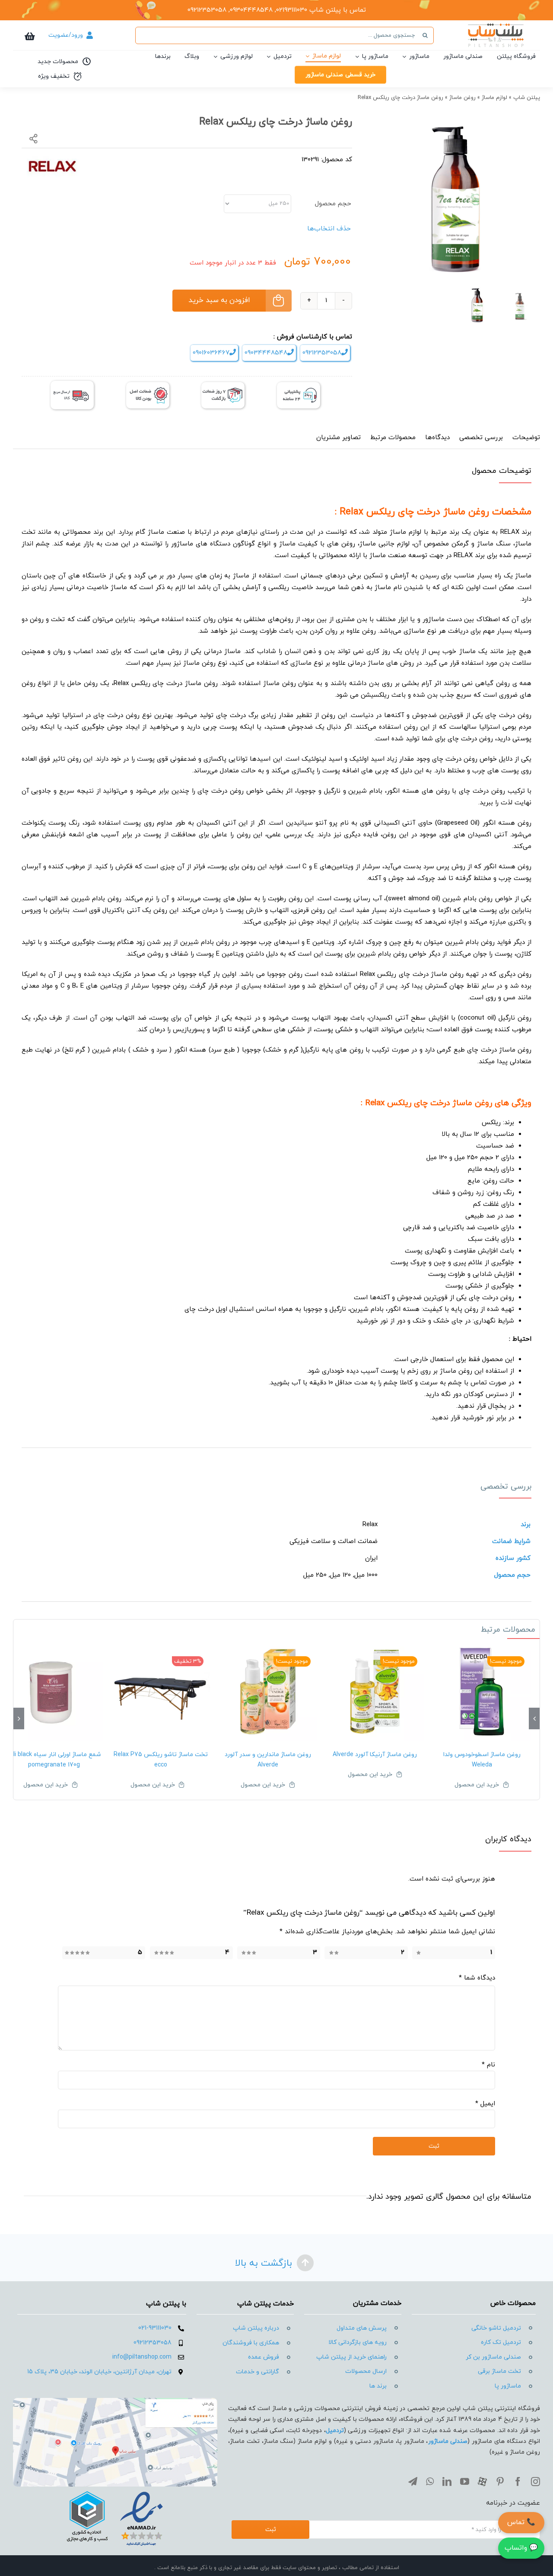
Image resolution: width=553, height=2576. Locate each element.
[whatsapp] (430, 2482)
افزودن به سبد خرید (219, 300)
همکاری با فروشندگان (251, 2343)
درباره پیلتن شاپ (256, 2328)
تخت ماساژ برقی (499, 2371)
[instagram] (536, 2482)
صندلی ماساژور (448, 2441)
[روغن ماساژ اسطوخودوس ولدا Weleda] (482, 1692)
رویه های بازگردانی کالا (358, 2342)
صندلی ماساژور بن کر (493, 2357)
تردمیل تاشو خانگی (496, 2328)
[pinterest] (500, 2482)
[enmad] (115, 2490)
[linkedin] (447, 2482)
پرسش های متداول (362, 2328)
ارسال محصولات (366, 2371)
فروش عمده (264, 2357)
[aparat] (482, 2482)
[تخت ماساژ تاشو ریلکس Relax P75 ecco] (161, 1692)
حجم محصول (333, 204)
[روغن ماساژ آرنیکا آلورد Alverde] (375, 1692)
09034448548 (266, 353)
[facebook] (518, 2482)
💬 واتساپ (521, 2548)
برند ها (378, 2386)
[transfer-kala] (72, 384)
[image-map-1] (115, 2401)
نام (488, 2065)
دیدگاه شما (477, 1978)
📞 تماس (521, 2522)
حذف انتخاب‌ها (329, 229)
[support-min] (299, 385)
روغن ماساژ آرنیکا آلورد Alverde (375, 1755)
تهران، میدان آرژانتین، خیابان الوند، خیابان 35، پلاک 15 (99, 2372)
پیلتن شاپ (527, 98)
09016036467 (211, 353)
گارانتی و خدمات (257, 2372)
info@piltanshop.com (142, 2357)
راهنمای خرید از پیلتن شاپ (351, 2357)
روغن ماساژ (462, 98)
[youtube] (465, 2482)
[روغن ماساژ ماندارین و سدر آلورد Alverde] (268, 1692)
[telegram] (413, 2482)
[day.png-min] (223, 385)
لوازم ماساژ (494, 98)
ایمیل (485, 2104)
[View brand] (53, 159)
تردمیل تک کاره (501, 2342)
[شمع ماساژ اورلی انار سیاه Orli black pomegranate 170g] (54, 1692)
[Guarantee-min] (148, 385)
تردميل (335, 2431)
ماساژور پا (508, 2386)
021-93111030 (155, 2328)
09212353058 (322, 353)
